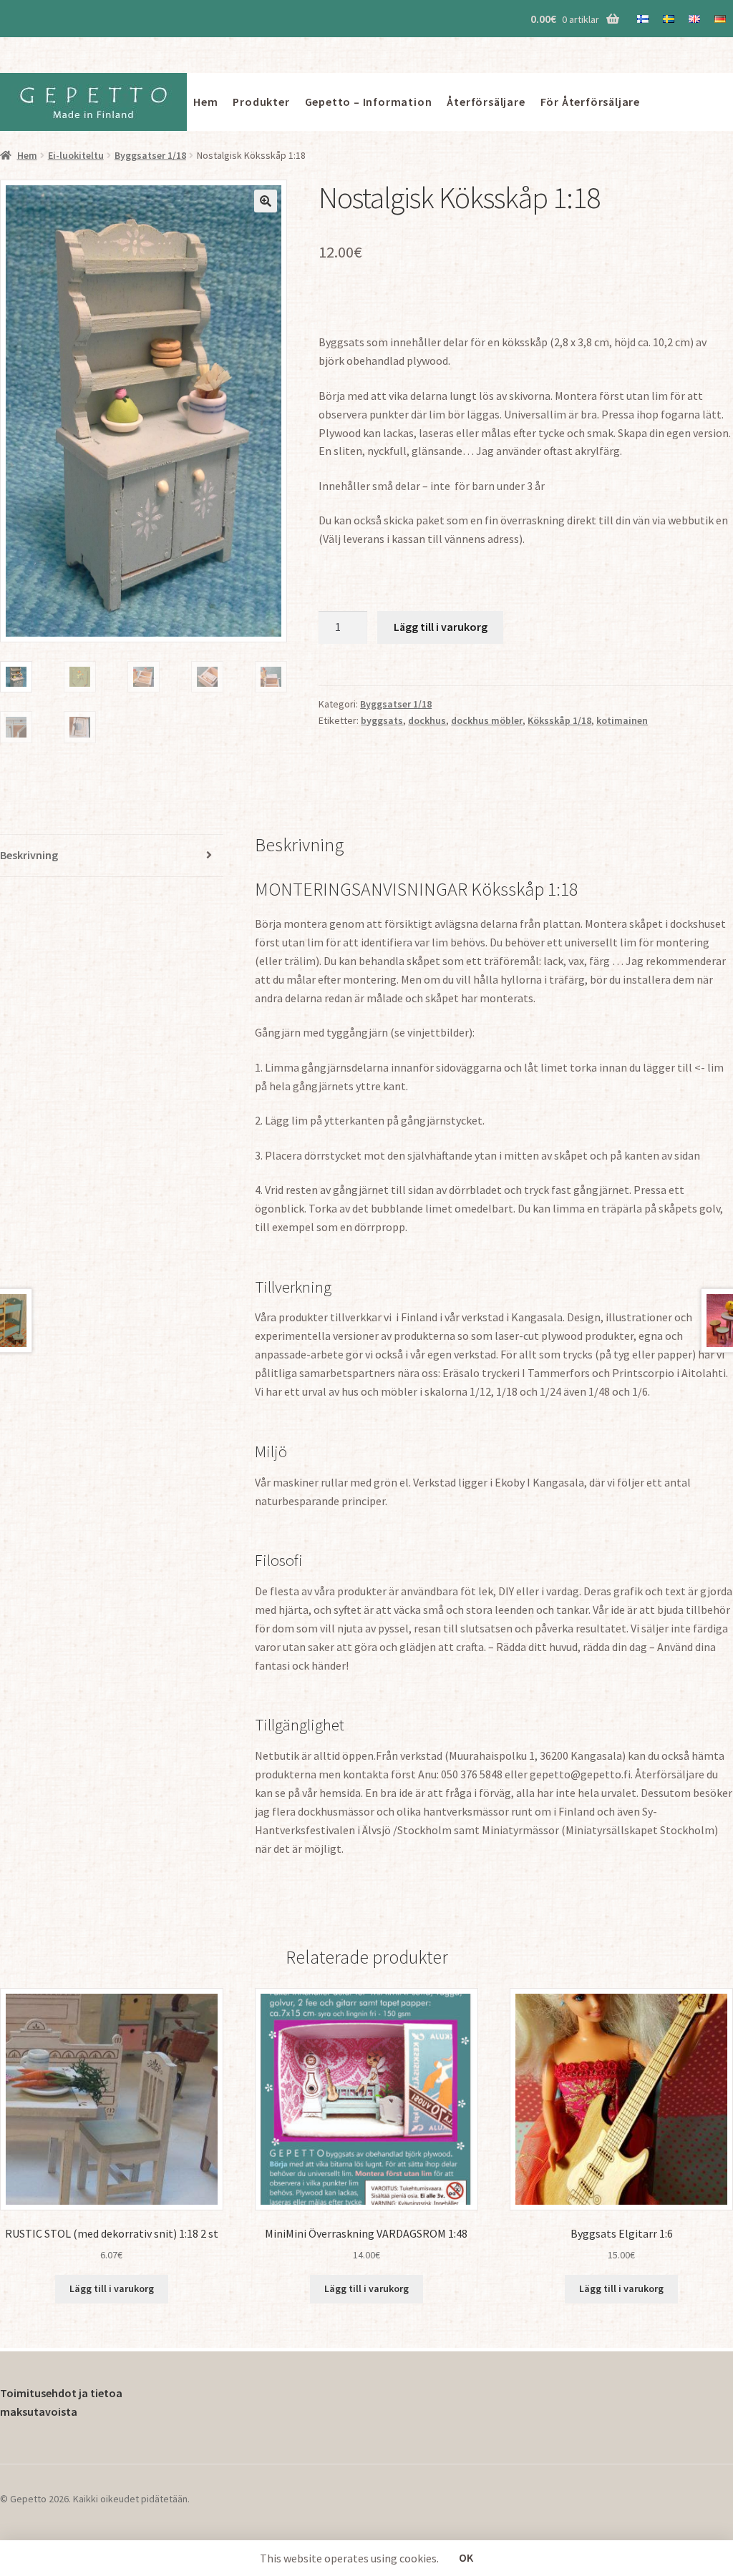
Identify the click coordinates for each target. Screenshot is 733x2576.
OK (466, 2557)
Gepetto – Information (369, 102)
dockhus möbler (487, 720)
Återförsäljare (486, 102)
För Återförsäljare (590, 102)
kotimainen (622, 720)
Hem (205, 102)
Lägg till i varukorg (441, 627)
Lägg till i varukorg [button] (112, 2288)
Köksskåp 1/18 (559, 720)
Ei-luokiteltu (76, 155)
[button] (266, 201)
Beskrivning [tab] (29, 855)
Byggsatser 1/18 (150, 155)
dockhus (427, 720)
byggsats (382, 720)
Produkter (261, 102)
